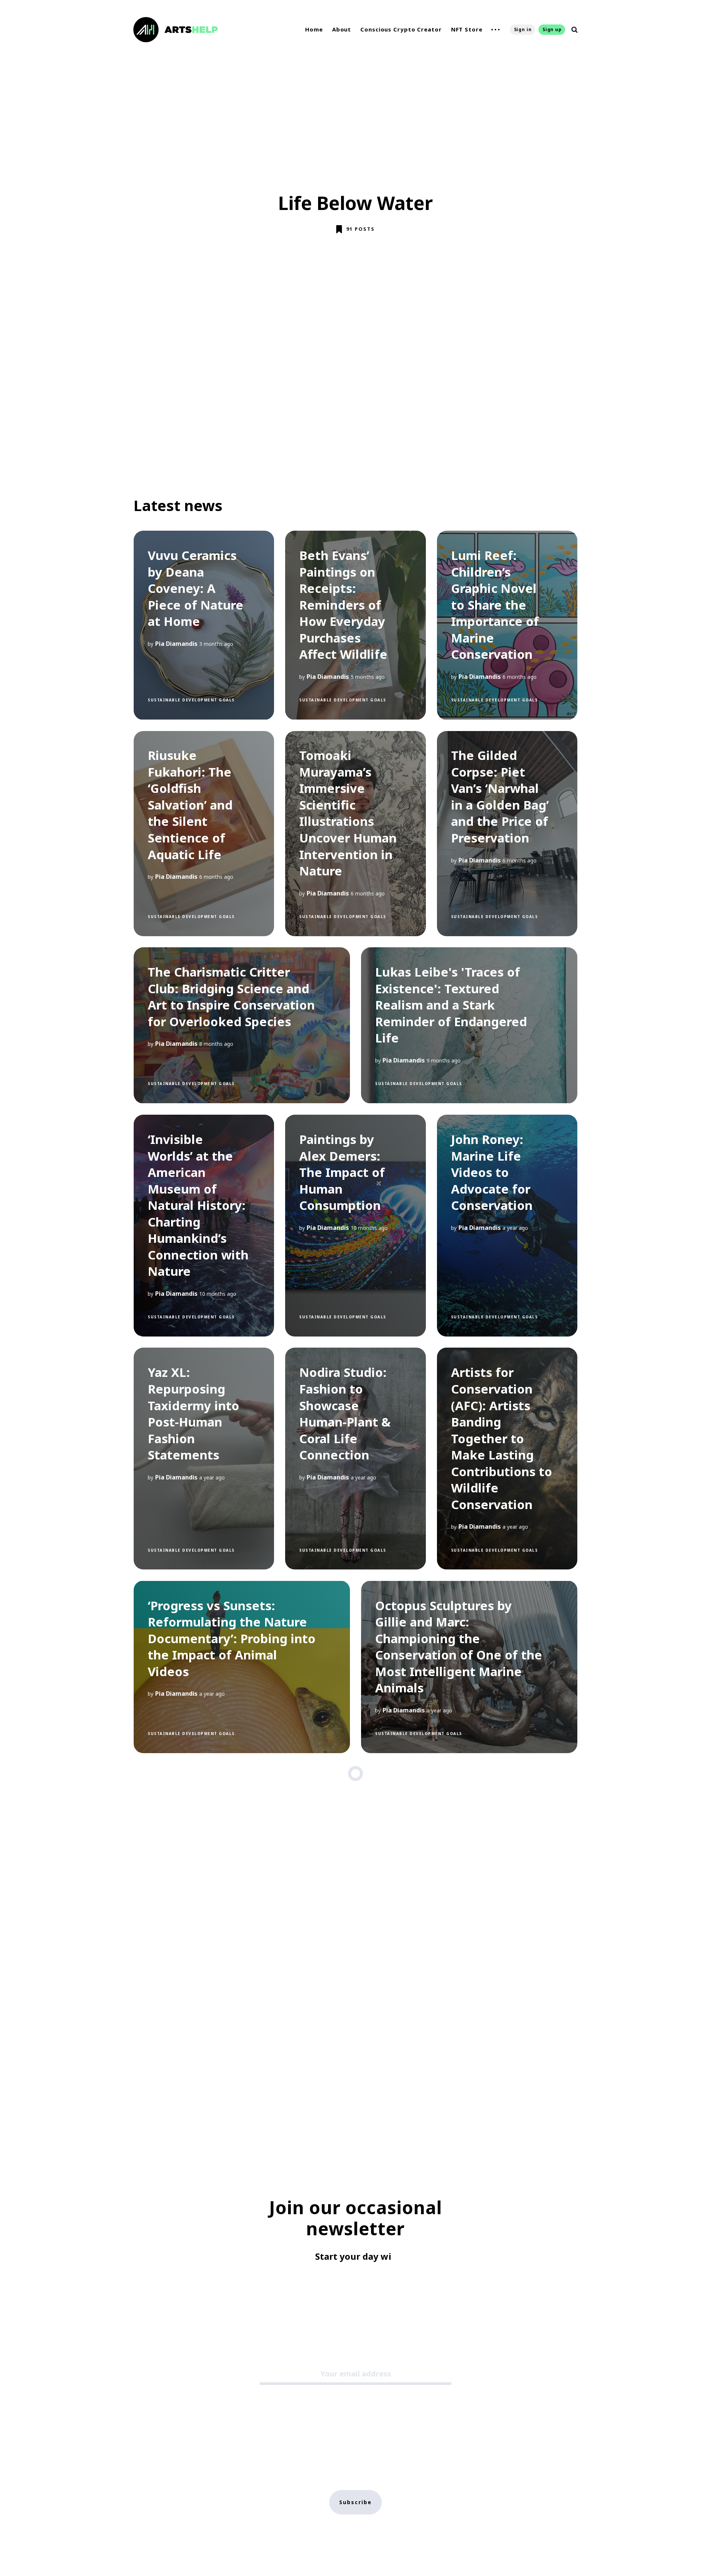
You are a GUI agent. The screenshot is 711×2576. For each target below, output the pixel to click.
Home (314, 29)
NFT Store (467, 29)
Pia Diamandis (176, 644)
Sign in (523, 29)
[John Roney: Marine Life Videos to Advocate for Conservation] (507, 1226)
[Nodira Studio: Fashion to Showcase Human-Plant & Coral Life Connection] (355, 1459)
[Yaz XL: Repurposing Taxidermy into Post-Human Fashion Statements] (204, 1459)
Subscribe (355, 2502)
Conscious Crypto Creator (401, 29)
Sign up (552, 29)
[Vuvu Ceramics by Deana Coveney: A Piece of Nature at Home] (204, 625)
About (342, 29)
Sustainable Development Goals (191, 700)
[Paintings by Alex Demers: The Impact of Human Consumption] (355, 1226)
